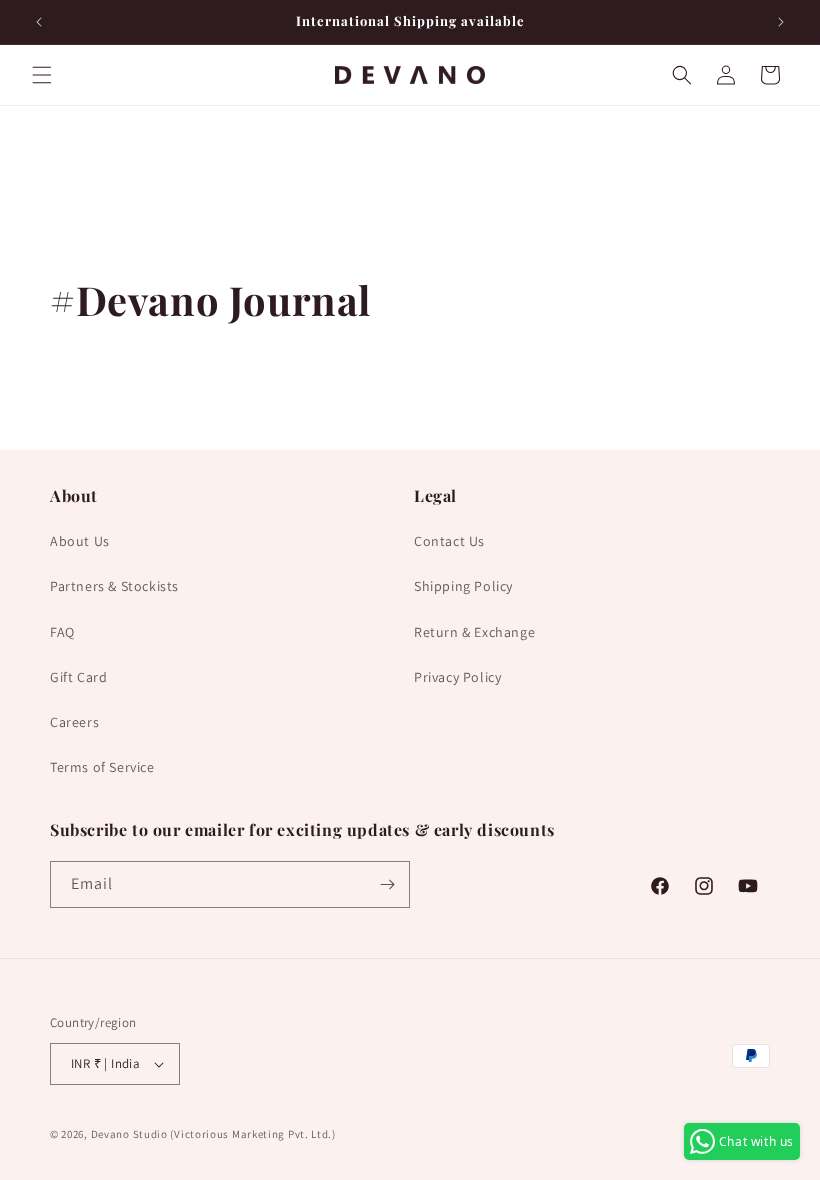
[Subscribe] (387, 884)
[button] (42, 75)
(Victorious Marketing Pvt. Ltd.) (252, 1134)
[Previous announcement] (39, 22)
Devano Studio (129, 1134)
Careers (74, 722)
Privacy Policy (457, 677)
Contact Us (449, 541)
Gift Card (78, 677)
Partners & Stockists (114, 586)
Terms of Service (102, 767)
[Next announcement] (781, 22)
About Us (80, 541)
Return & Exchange (474, 632)
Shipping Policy (463, 586)
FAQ (62, 632)
